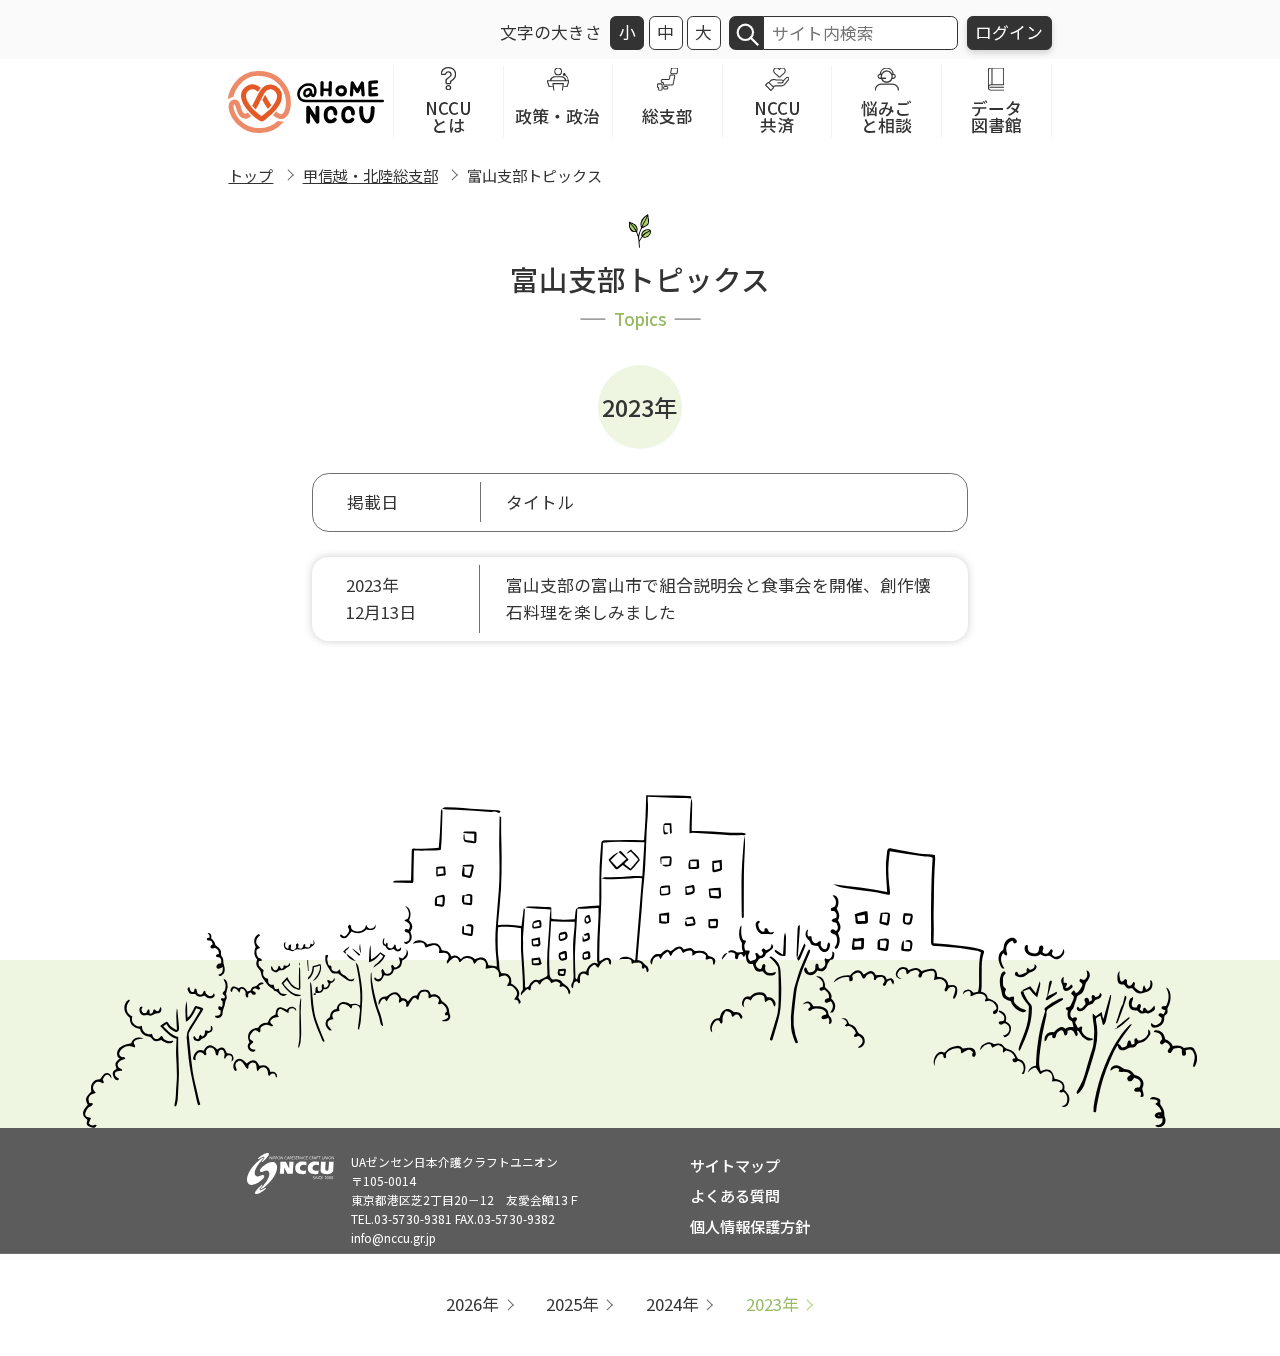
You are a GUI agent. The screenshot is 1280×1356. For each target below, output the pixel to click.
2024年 (672, 1304)
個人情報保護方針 (750, 1226)
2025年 (572, 1304)
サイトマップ (735, 1165)
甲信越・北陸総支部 (370, 175)
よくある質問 (735, 1195)
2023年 (772, 1304)
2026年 (472, 1304)
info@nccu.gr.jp (393, 1237)
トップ (250, 175)
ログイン (1009, 32)
